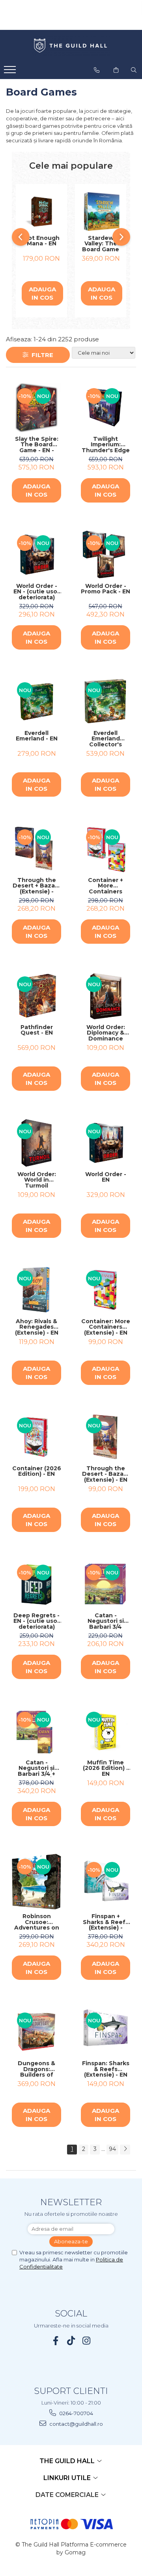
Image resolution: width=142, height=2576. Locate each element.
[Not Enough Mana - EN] (41, 212)
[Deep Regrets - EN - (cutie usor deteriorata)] (36, 1584)
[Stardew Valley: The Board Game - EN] (101, 212)
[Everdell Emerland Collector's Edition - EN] (106, 702)
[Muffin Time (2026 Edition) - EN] (106, 1731)
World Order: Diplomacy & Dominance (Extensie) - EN (106, 1033)
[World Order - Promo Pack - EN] (106, 555)
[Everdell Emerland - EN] (36, 702)
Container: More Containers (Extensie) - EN (106, 1327)
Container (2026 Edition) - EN (37, 1472)
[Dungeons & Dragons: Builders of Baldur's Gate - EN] (36, 2032)
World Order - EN (106, 1178)
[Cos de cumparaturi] (116, 70)
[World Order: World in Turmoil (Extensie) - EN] (36, 1143)
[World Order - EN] (106, 1143)
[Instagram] (87, 2341)
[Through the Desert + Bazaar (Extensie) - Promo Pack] (36, 849)
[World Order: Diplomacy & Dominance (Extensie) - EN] (106, 996)
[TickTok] (71, 2341)
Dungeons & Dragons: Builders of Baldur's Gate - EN (36, 2069)
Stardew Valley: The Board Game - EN (101, 244)
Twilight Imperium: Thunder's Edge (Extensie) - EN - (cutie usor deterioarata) (106, 445)
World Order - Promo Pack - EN (106, 589)
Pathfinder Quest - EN (37, 1030)
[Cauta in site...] (134, 70)
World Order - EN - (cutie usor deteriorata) (36, 592)
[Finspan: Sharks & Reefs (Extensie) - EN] (106, 2032)
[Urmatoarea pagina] (125, 2150)
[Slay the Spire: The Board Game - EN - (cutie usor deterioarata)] (36, 408)
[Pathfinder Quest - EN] (36, 996)
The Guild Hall (68, 2461)
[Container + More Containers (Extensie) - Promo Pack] (106, 849)
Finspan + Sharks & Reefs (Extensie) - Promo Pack (106, 1922)
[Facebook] (56, 2341)
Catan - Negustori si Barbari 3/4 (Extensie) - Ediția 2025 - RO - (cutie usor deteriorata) (106, 1621)
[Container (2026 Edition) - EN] (36, 1437)
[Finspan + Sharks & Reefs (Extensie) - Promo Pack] (106, 1881)
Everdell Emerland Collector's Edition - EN (106, 739)
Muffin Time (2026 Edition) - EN (106, 1768)
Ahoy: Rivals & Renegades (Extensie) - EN (37, 1327)
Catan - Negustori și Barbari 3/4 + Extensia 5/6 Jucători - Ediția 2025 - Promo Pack (37, 1768)
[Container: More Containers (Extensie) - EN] (106, 1290)
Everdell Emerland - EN (37, 736)
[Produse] (11, 72)
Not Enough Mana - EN (42, 241)
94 (112, 2149)
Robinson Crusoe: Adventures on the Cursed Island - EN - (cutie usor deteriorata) (37, 1922)
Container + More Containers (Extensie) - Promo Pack (106, 886)
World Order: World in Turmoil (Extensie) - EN (37, 1180)
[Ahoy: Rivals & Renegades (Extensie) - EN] (36, 1290)
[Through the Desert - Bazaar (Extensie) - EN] (106, 1437)
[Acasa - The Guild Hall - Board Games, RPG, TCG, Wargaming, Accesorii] (71, 46)
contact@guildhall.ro (76, 2424)
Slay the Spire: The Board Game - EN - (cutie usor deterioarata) (37, 445)
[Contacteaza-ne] (97, 70)
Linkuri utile (68, 2478)
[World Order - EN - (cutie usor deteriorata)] (36, 555)
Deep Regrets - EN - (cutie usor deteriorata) (36, 1621)
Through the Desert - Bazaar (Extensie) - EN (106, 1474)
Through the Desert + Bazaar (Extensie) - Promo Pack (37, 886)
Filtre (41, 355)
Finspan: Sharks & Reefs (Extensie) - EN (106, 2069)
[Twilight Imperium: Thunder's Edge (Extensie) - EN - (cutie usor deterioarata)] (106, 408)
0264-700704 (76, 2413)
